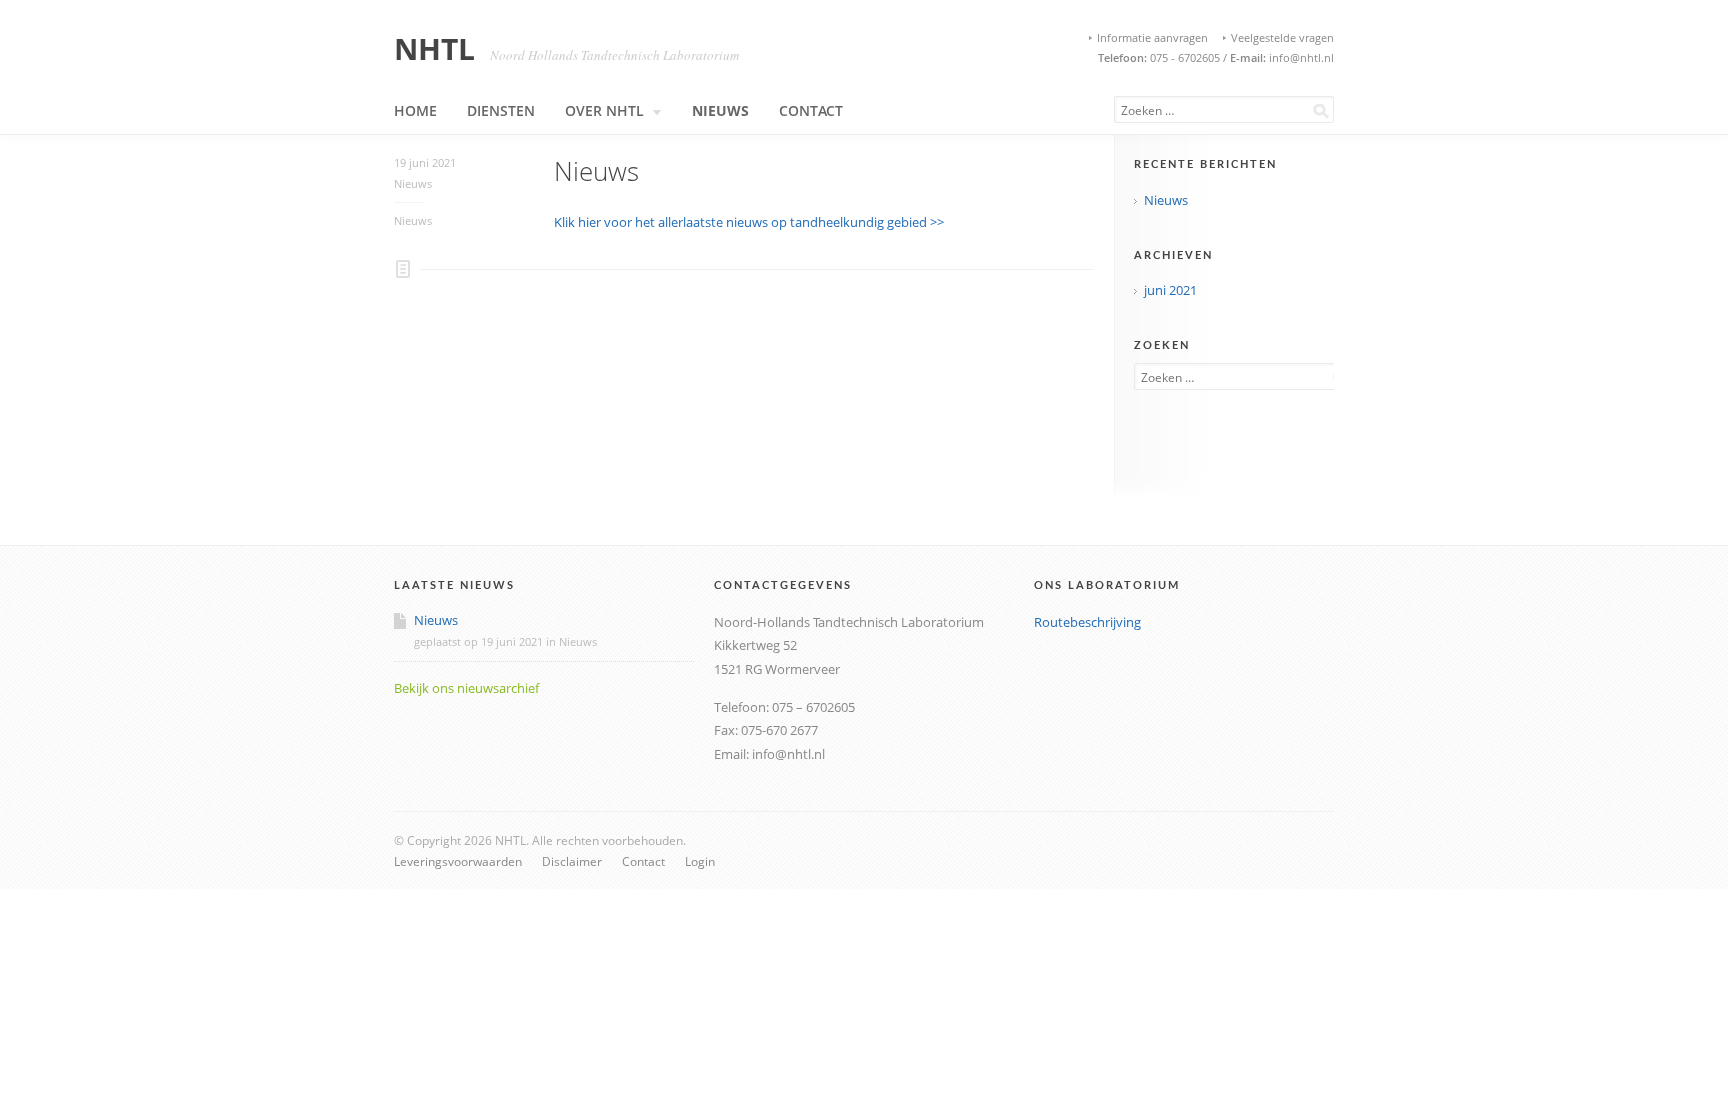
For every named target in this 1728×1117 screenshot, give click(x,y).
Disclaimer (572, 861)
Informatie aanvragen (1152, 37)
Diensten (501, 111)
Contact (811, 111)
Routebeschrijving (1087, 622)
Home (415, 111)
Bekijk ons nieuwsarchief (466, 688)
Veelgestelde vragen (1282, 37)
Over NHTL (604, 111)
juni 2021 (1170, 290)
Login (700, 861)
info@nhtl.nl (1300, 57)
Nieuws (720, 111)
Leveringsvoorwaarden (458, 861)
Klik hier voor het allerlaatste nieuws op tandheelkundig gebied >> (749, 222)
